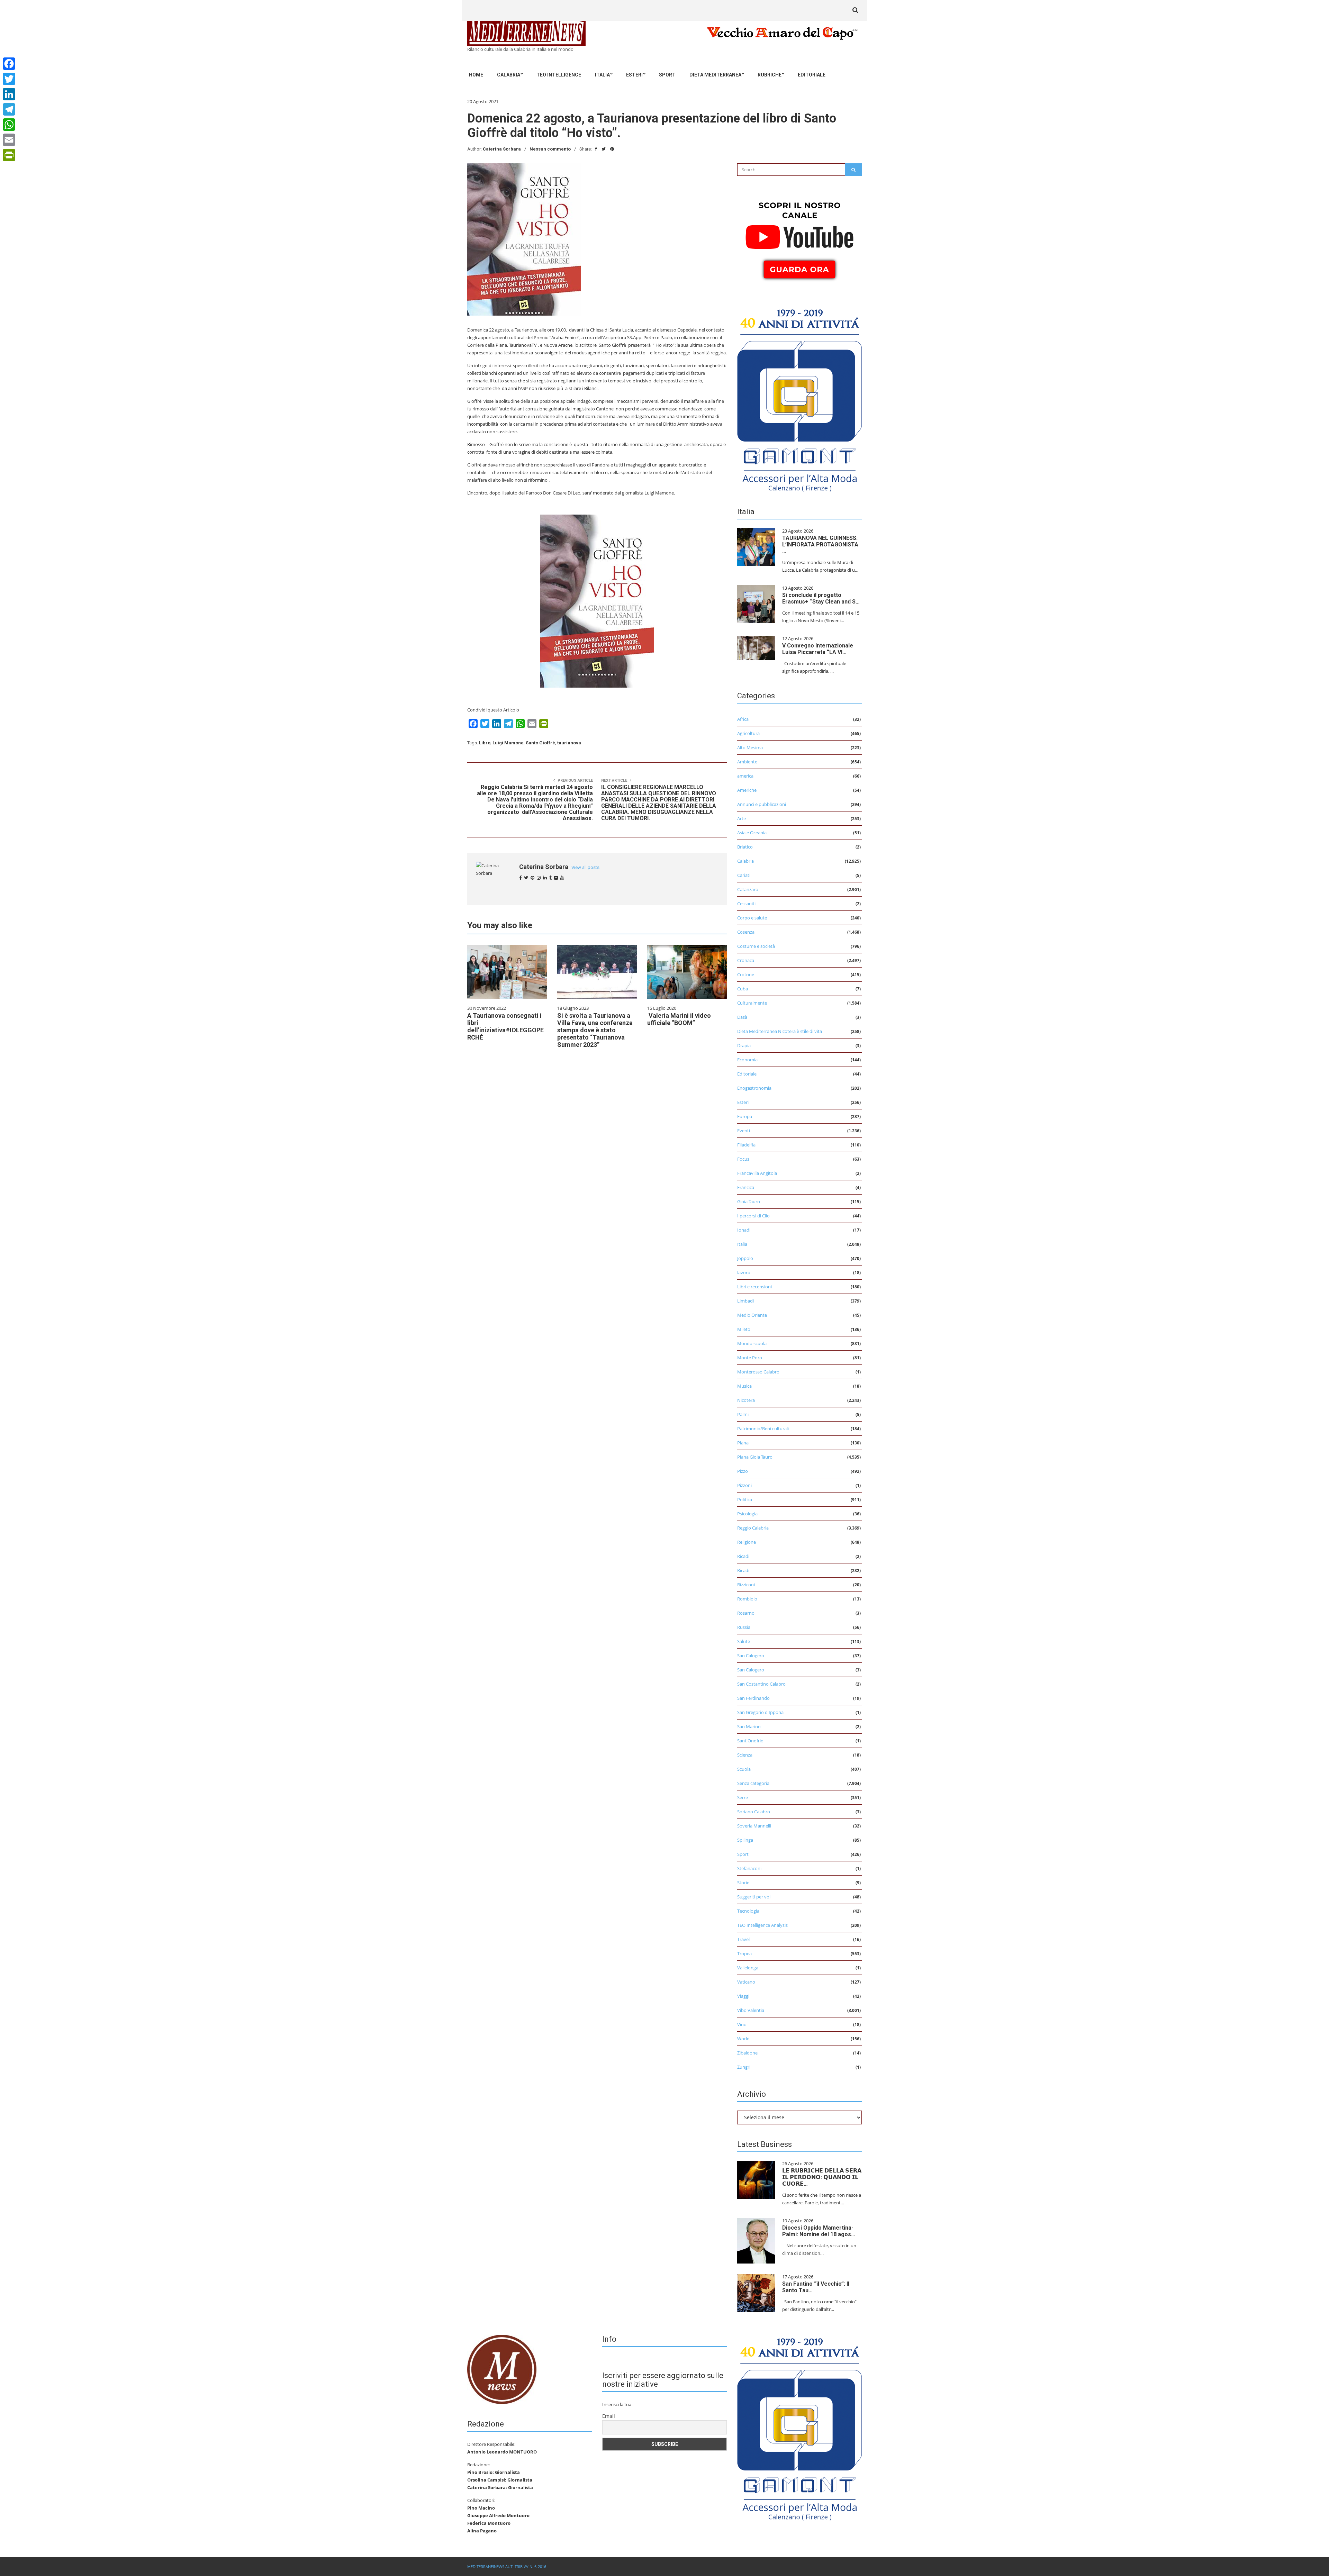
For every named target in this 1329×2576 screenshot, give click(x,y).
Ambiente (747, 762)
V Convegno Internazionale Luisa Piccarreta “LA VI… (818, 649)
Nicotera (746, 1400)
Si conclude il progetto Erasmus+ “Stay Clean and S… (821, 598)
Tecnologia (748, 1911)
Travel (743, 1939)
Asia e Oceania (752, 833)
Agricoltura (748, 733)
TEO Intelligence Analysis (762, 1925)
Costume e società (756, 946)
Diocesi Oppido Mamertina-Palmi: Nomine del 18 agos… (819, 2231)
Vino (742, 2024)
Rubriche (770, 75)
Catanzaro (748, 889)
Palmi (743, 1414)
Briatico (745, 847)
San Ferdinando (753, 1698)
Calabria (509, 75)
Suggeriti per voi (754, 1897)
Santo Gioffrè (540, 743)
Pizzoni (744, 1485)
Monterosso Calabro (758, 1372)
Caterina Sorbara (502, 149)
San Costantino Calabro (761, 1684)
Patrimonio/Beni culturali (763, 1428)
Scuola (744, 1769)
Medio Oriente (752, 1315)
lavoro (744, 1272)
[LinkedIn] (9, 94)
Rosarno (746, 1613)
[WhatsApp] (9, 125)
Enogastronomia (754, 1088)
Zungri (744, 2067)
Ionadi (744, 1230)
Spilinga (745, 1840)
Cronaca (746, 960)
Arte (742, 818)
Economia (747, 1060)
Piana (743, 1443)
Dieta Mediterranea (715, 75)
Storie (743, 1883)
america (745, 776)
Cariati (744, 875)
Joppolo (745, 1258)
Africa (743, 719)
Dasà (742, 1017)
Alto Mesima (750, 747)
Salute (744, 1641)
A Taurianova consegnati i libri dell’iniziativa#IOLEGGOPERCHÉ (505, 1026)
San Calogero (751, 1656)
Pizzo (743, 1471)
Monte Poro (750, 1358)
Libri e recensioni (754, 1287)
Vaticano (746, 1982)
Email (609, 2416)
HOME (476, 75)
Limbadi (745, 1301)
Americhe (747, 790)
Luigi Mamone (508, 743)
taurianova (569, 743)
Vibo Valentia (751, 2010)
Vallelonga (748, 1968)
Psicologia (747, 1514)
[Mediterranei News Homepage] (502, 2369)
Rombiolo (747, 1599)
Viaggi (743, 1996)
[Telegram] (9, 109)
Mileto (744, 1329)
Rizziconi (746, 1585)
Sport (667, 75)
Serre (743, 1797)
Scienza (745, 1755)
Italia (602, 75)
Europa (745, 1116)
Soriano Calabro (754, 1812)
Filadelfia (746, 1145)
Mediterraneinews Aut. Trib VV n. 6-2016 (507, 2566)
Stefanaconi (749, 1868)
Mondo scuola (752, 1343)
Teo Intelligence (559, 75)
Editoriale (812, 75)
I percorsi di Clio (753, 1216)
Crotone (746, 974)
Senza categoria (753, 1783)
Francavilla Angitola (757, 1173)
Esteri (634, 75)
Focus (743, 1159)
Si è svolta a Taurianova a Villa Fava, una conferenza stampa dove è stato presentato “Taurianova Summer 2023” (595, 1030)
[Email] (9, 140)
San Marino (749, 1726)
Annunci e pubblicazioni (762, 804)
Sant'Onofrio (750, 1741)
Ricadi (743, 1556)
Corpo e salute (752, 918)
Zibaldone (747, 2053)
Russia (744, 1627)
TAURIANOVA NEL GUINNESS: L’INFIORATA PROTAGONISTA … (820, 545)
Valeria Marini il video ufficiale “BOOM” (679, 1019)
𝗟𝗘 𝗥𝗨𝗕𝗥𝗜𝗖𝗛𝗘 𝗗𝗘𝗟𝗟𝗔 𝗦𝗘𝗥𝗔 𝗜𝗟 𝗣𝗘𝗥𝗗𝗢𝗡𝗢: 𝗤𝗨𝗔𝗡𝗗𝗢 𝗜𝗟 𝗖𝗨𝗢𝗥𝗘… (822, 2177)
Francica (746, 1187)
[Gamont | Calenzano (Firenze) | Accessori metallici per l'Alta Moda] (799, 398)
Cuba (743, 989)
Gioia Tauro (749, 1201)
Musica (744, 1386)
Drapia (744, 1045)
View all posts (585, 867)
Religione (747, 1542)
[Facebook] (9, 64)
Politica (745, 1499)
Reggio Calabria (753, 1528)
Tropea (744, 1953)
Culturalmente (752, 1003)
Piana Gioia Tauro (755, 1457)
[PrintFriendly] (9, 155)
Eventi (744, 1131)
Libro (485, 743)
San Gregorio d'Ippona (760, 1712)
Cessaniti (746, 904)
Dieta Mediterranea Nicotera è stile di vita (780, 1031)
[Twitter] (9, 79)
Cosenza (746, 932)
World (743, 2039)
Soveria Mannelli (754, 1826)
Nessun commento (550, 149)
